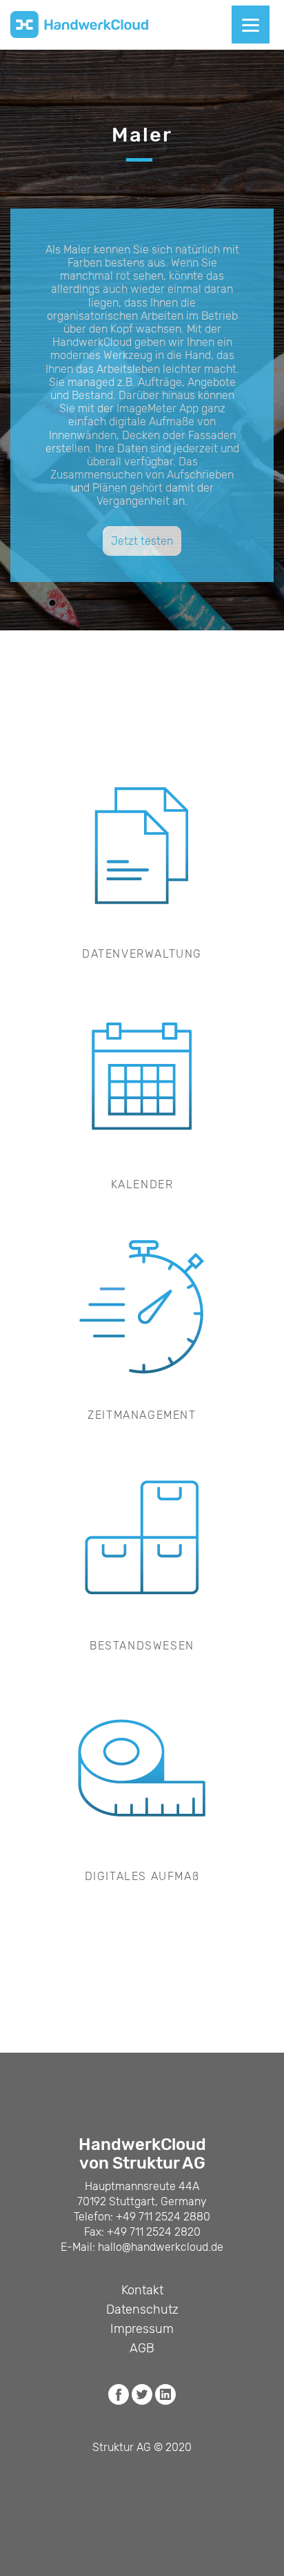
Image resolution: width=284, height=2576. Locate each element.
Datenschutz (142, 2309)
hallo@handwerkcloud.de (161, 2247)
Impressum (142, 2329)
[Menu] (251, 25)
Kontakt (142, 2290)
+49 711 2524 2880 (163, 2217)
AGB (142, 2348)
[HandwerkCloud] (79, 25)
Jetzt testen (142, 541)
